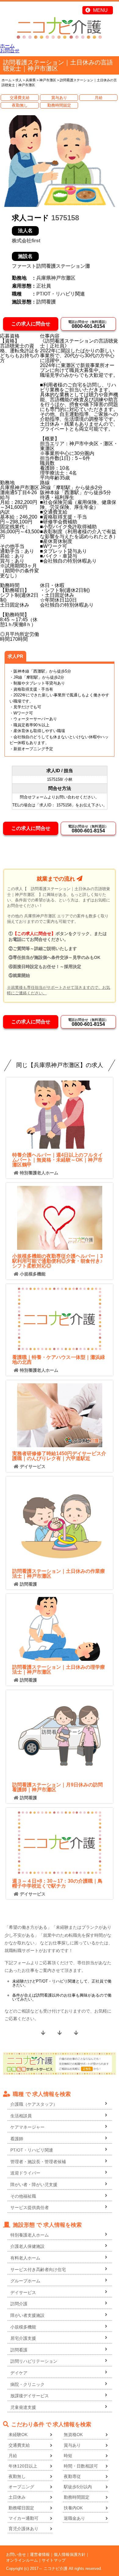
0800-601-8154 (88, 324)
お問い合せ (16, 2554)
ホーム (7, 46)
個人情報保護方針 (70, 2554)
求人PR (15, 656)
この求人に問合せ (31, 324)
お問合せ (10, 51)
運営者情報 (40, 2554)
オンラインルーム (22, 2560)
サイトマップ (54, 2560)
